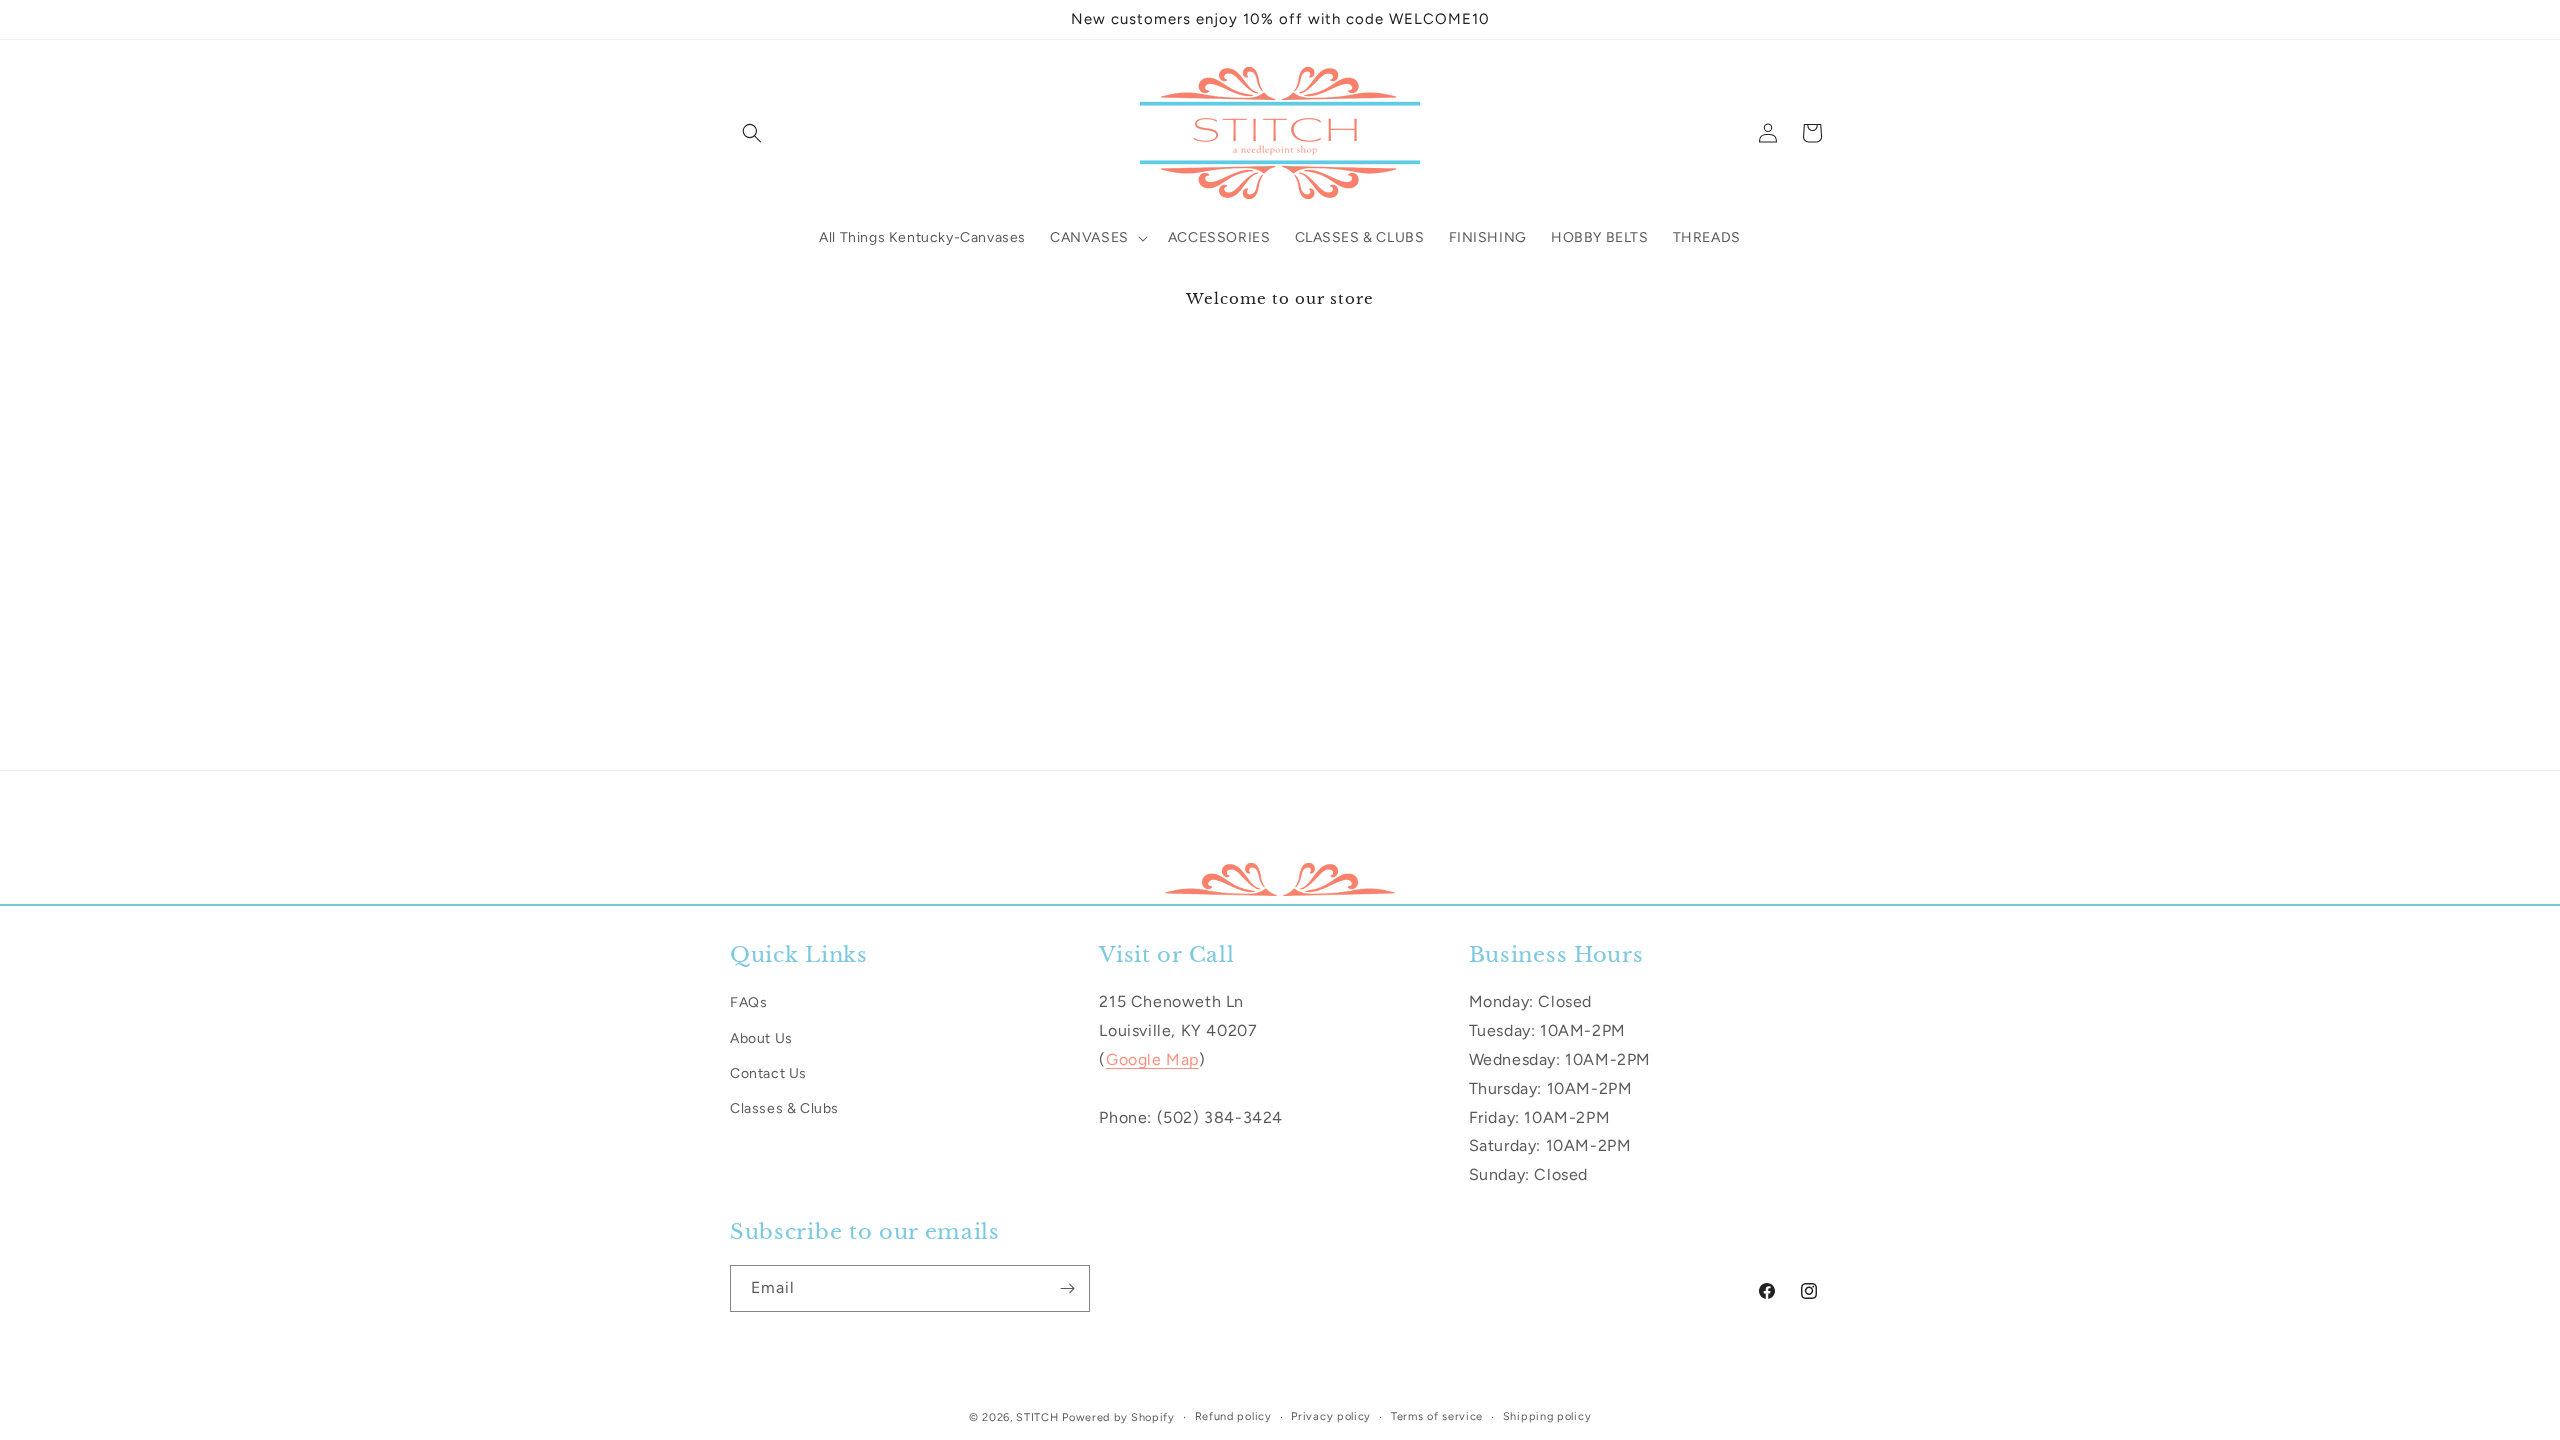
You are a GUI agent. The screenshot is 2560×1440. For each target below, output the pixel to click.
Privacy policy (1331, 1416)
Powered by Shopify (1118, 1417)
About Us (761, 1037)
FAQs (748, 1002)
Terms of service (1437, 1416)
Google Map (1152, 1058)
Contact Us (768, 1072)
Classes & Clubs (784, 1107)
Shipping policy (1547, 1416)
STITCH (1037, 1417)
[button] (752, 133)
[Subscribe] (1067, 1288)
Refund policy (1233, 1416)
